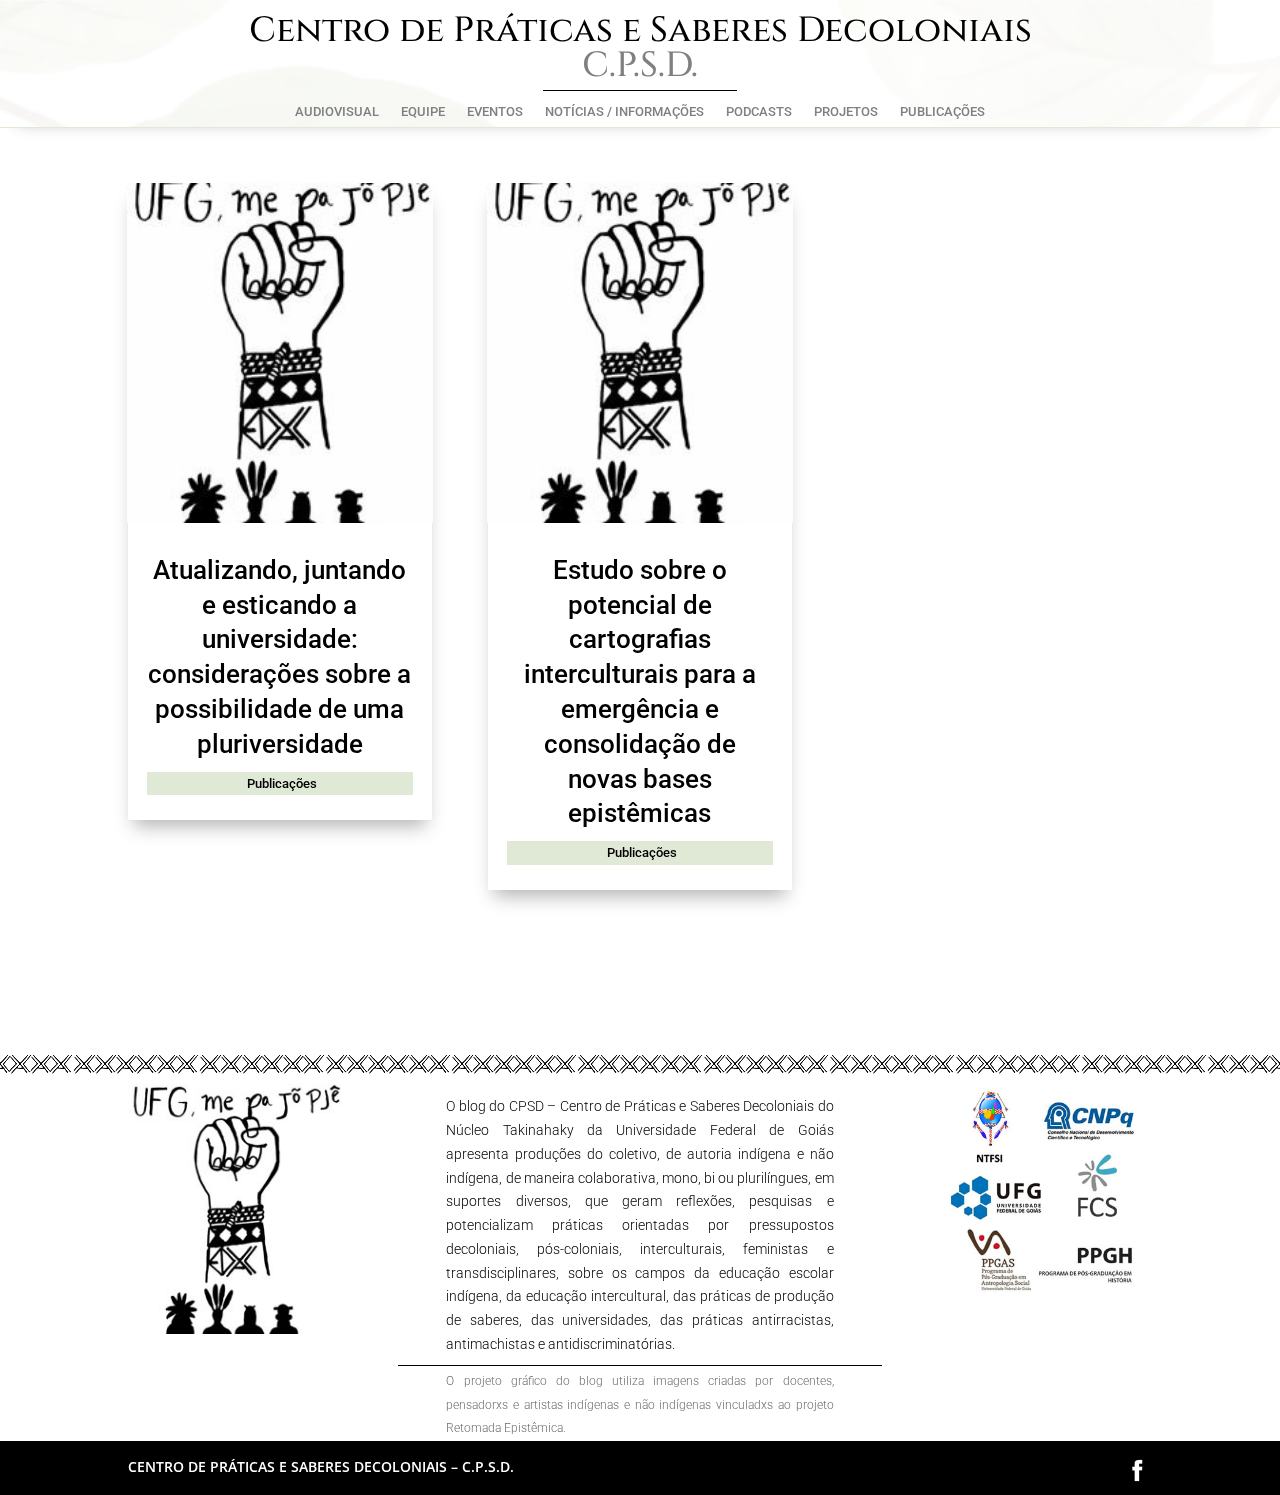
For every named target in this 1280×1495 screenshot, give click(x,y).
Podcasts (759, 112)
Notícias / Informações (624, 112)
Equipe (423, 112)
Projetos (846, 112)
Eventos (495, 112)
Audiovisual (337, 112)
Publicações (942, 112)
